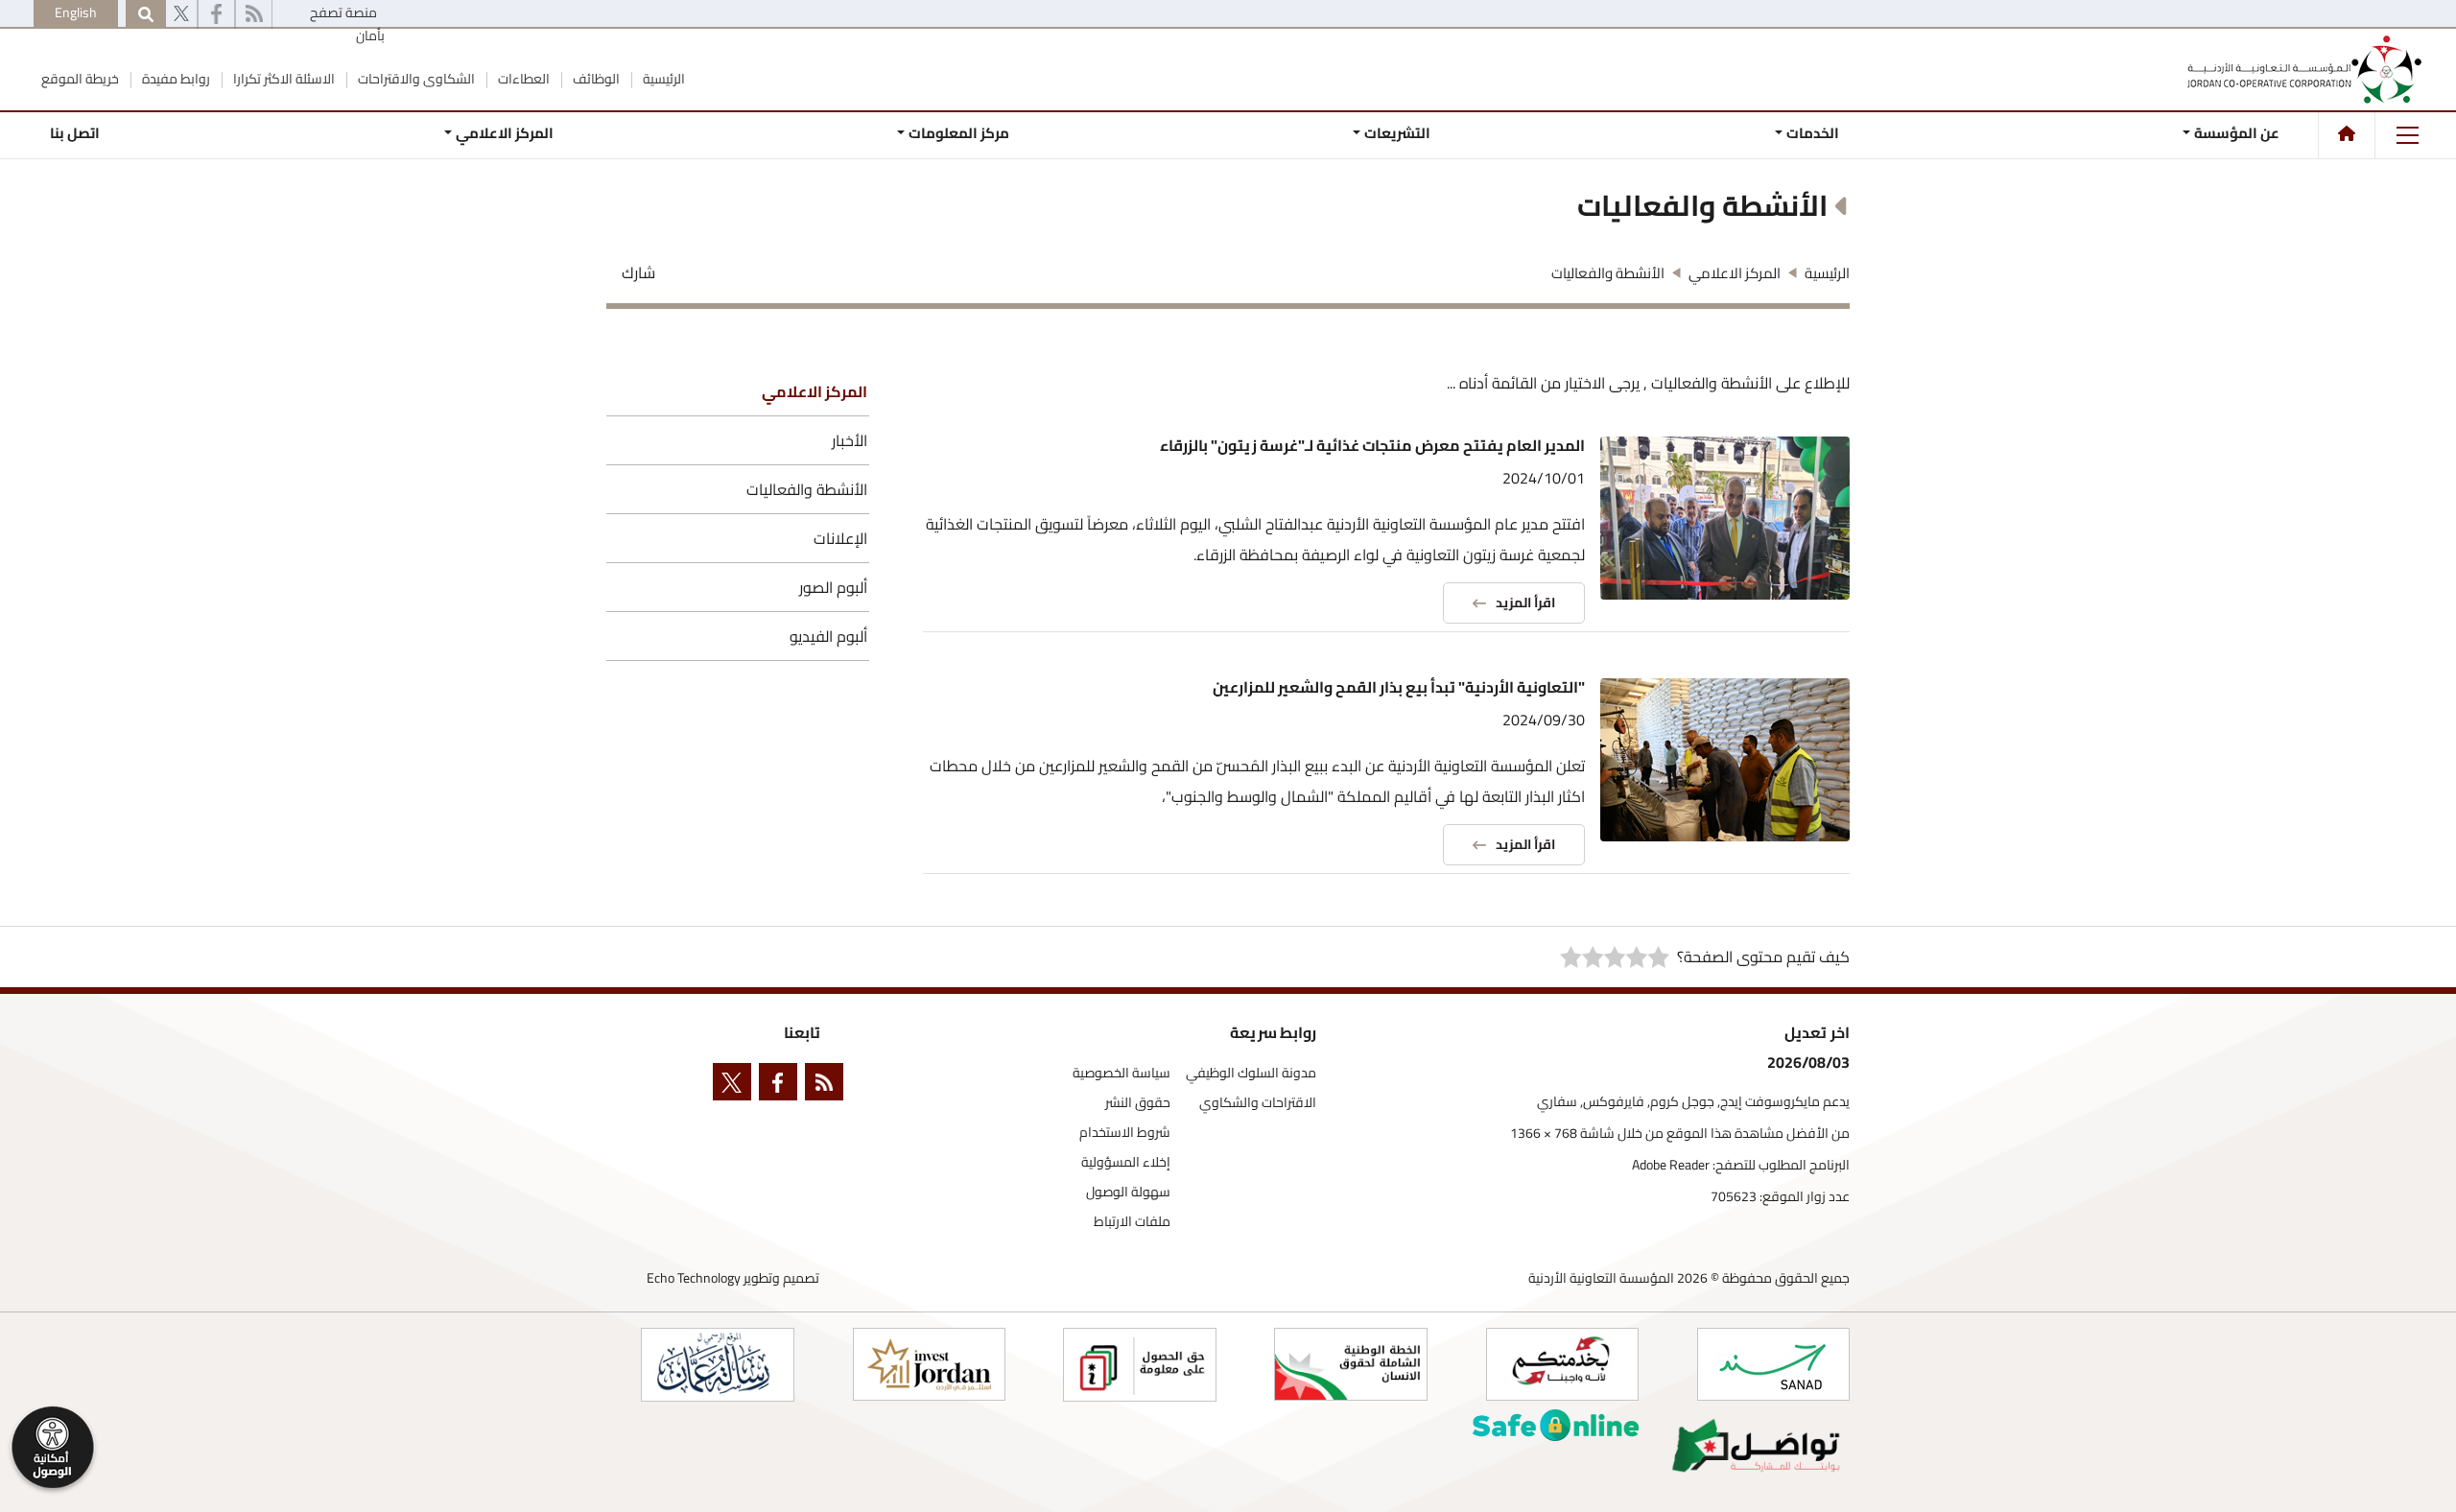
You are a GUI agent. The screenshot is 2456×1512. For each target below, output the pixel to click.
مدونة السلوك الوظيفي (1251, 1073)
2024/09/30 (1544, 720)
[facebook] (216, 14)
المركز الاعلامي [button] (504, 133)
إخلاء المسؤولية (1126, 1162)
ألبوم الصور (833, 587)
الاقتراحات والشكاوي (1258, 1103)
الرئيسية (662, 79)
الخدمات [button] (1813, 133)
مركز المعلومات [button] (959, 133)
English (76, 12)
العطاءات (522, 79)
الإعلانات (840, 538)
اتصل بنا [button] (75, 133)
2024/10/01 (1544, 478)
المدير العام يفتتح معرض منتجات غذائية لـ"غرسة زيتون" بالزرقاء (1372, 446)
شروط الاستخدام (1125, 1133)
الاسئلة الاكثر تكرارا (283, 79)
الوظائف (595, 79)
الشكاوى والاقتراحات (415, 79)
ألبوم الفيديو (828, 636)
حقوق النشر (1138, 1103)
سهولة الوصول (1128, 1192)
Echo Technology (694, 1278)
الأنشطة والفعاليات (807, 489)
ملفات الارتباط (1132, 1222)
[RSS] (254, 14)
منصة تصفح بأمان (347, 24)
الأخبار (850, 440)
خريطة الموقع (80, 79)
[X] (181, 14)
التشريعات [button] (1397, 133)
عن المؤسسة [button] (2237, 133)
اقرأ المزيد (1525, 602)
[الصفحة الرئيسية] (2347, 133)
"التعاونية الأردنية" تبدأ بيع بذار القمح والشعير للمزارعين (1399, 687)
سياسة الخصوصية (1122, 1073)
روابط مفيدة (175, 79)
